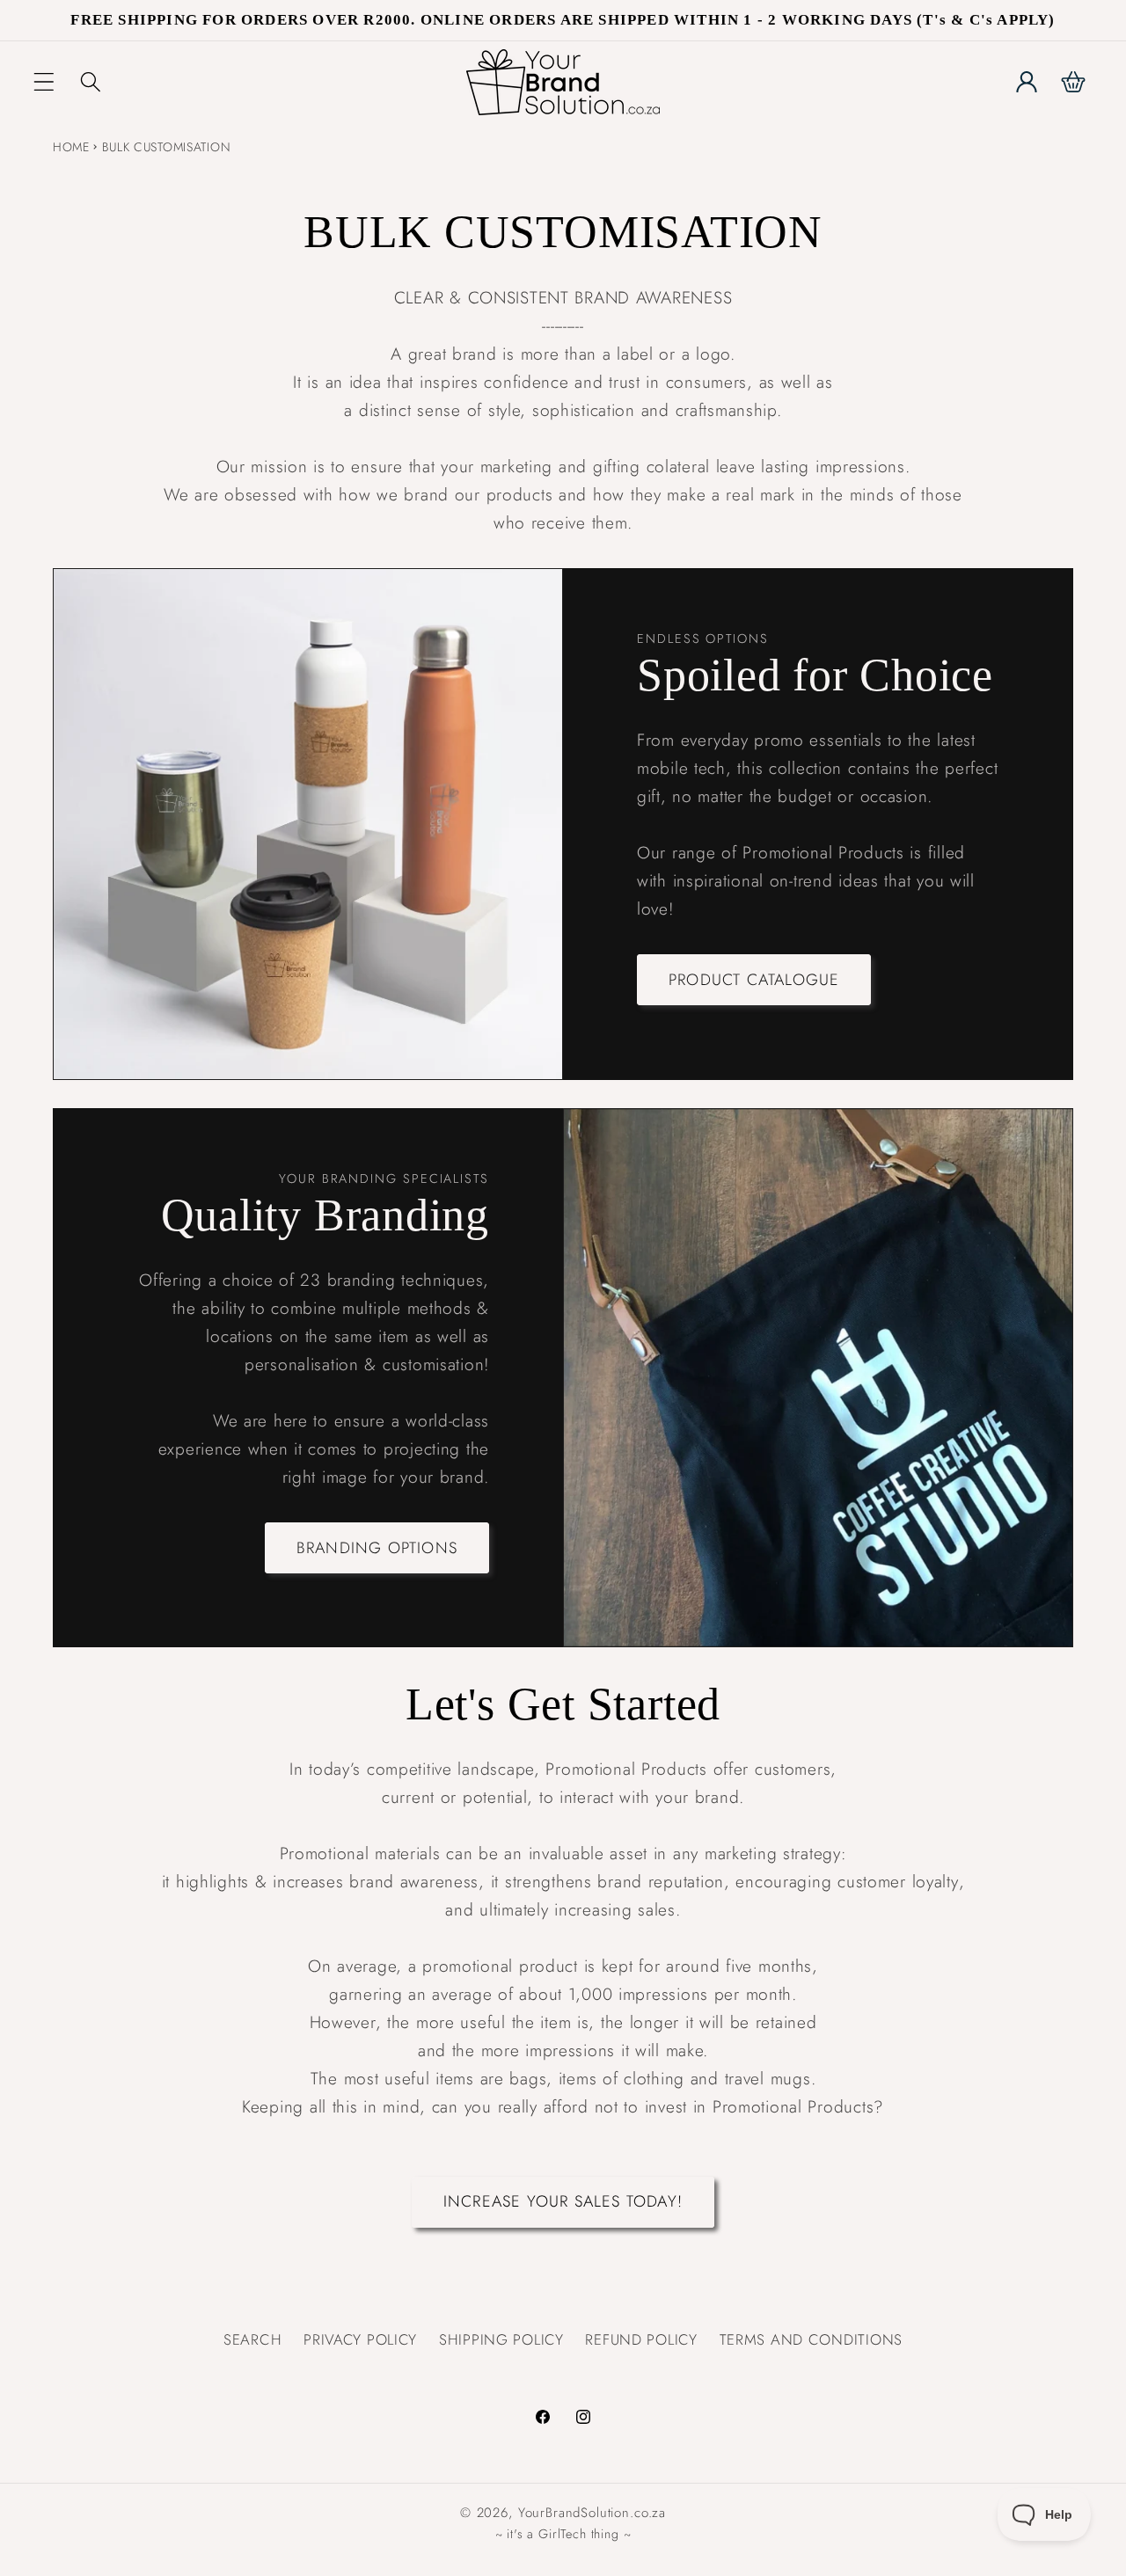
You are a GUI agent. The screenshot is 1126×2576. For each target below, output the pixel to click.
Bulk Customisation (166, 147)
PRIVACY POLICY (360, 2339)
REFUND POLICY (641, 2339)
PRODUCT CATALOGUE (754, 979)
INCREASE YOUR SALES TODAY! (563, 2202)
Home (71, 147)
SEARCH (252, 2339)
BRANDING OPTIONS (377, 1547)
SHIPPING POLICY (501, 2339)
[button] (44, 82)
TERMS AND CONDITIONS (811, 2339)
